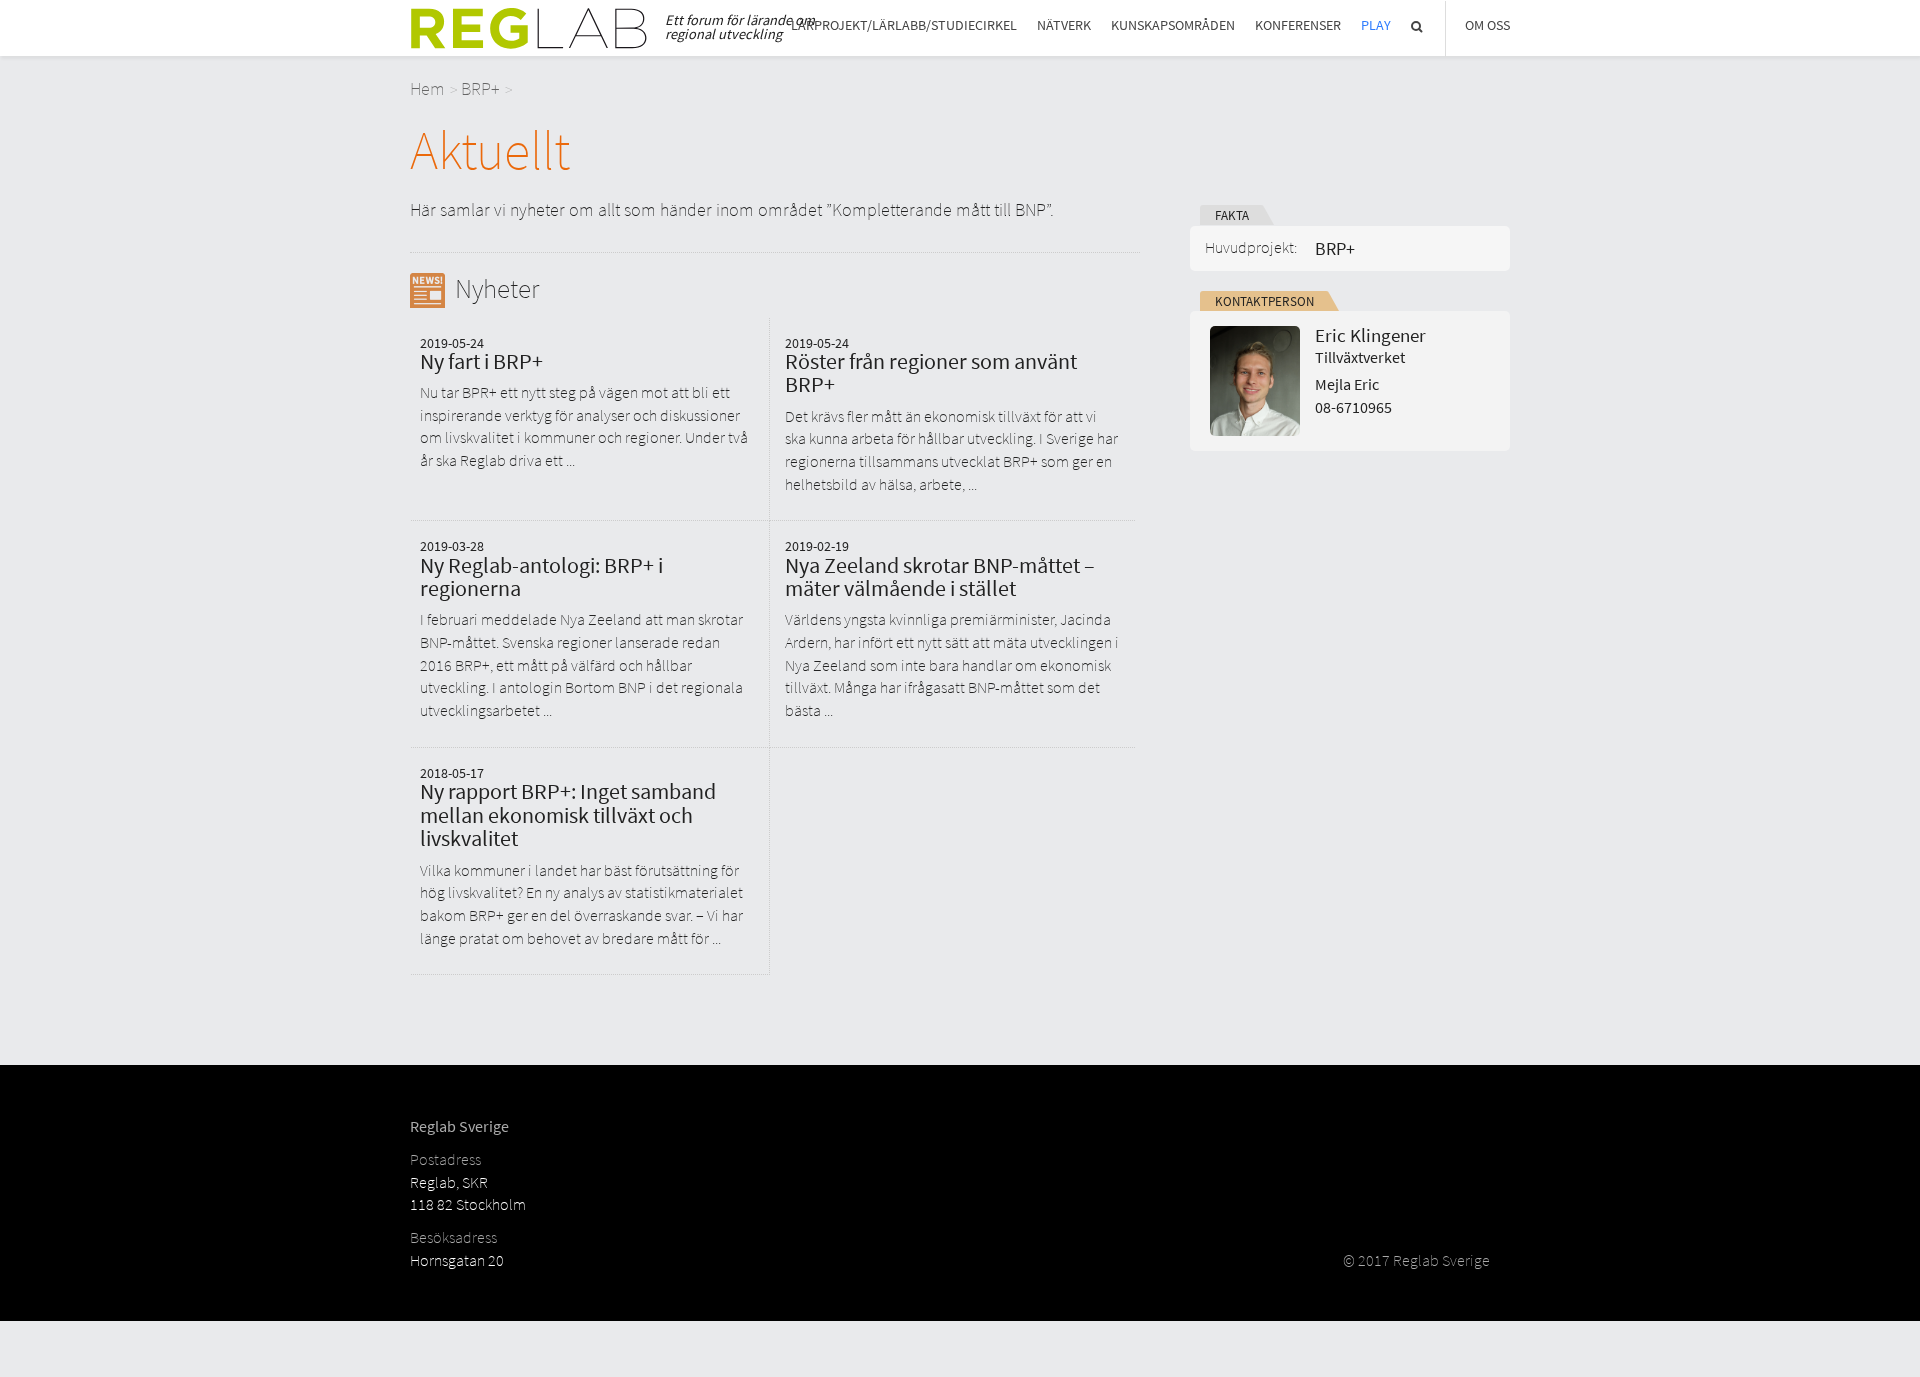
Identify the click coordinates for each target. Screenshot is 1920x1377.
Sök (1418, 26)
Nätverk (1064, 25)
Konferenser (1298, 25)
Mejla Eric (1347, 384)
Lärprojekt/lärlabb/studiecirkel (904, 25)
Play (1376, 25)
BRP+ (480, 88)
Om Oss (1487, 25)
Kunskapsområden (1173, 25)
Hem (427, 88)
